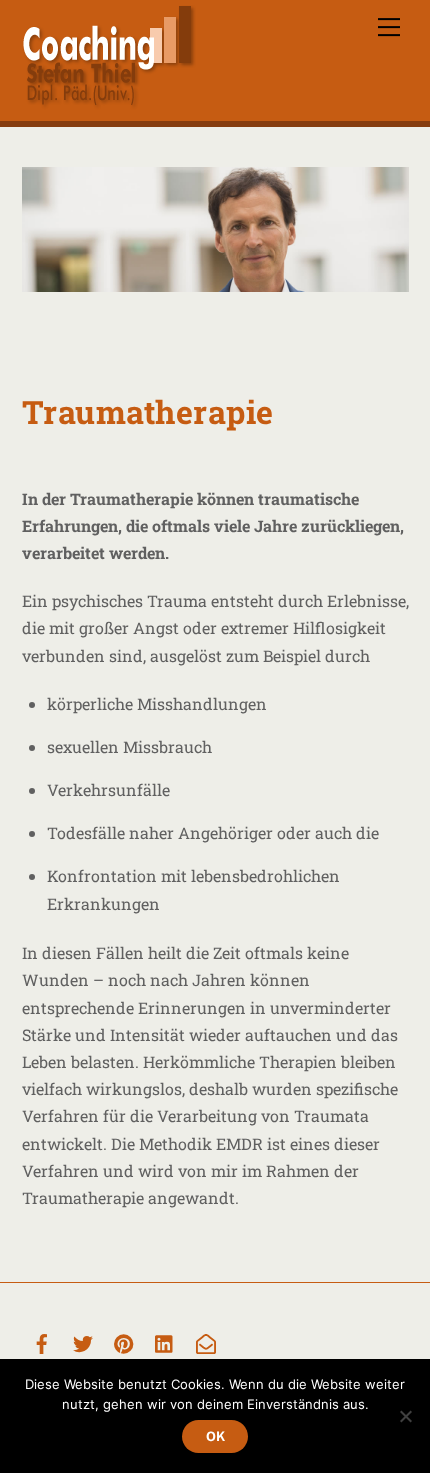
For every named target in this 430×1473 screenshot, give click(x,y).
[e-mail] (206, 1341)
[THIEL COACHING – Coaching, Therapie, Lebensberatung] (109, 101)
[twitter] (83, 1341)
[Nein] (405, 1416)
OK (215, 1436)
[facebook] (42, 1341)
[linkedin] (165, 1341)
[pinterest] (124, 1341)
